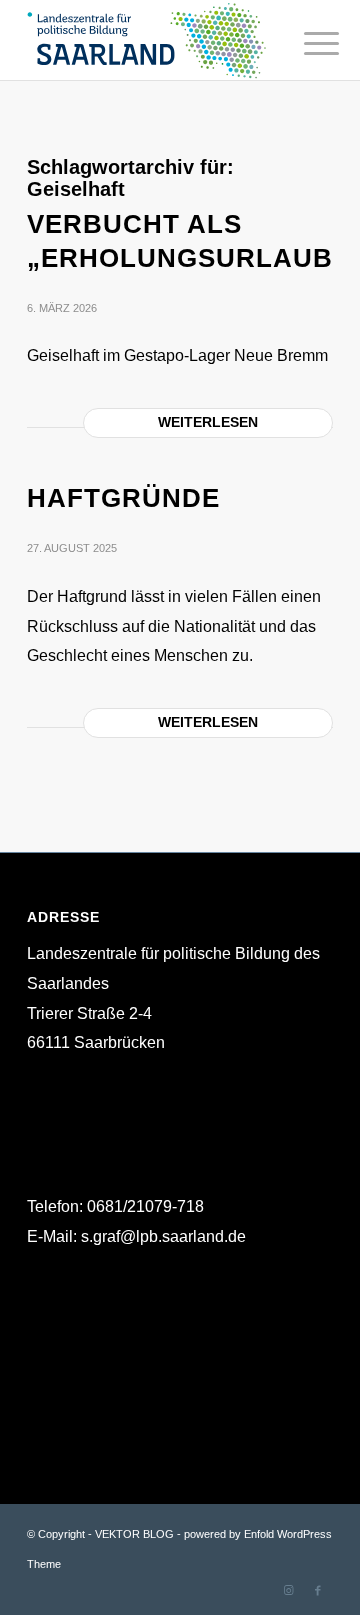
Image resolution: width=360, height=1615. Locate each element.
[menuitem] (306, 42)
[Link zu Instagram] (288, 1590)
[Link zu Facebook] (318, 1590)
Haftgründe (123, 498)
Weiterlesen (208, 422)
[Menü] (306, 42)
